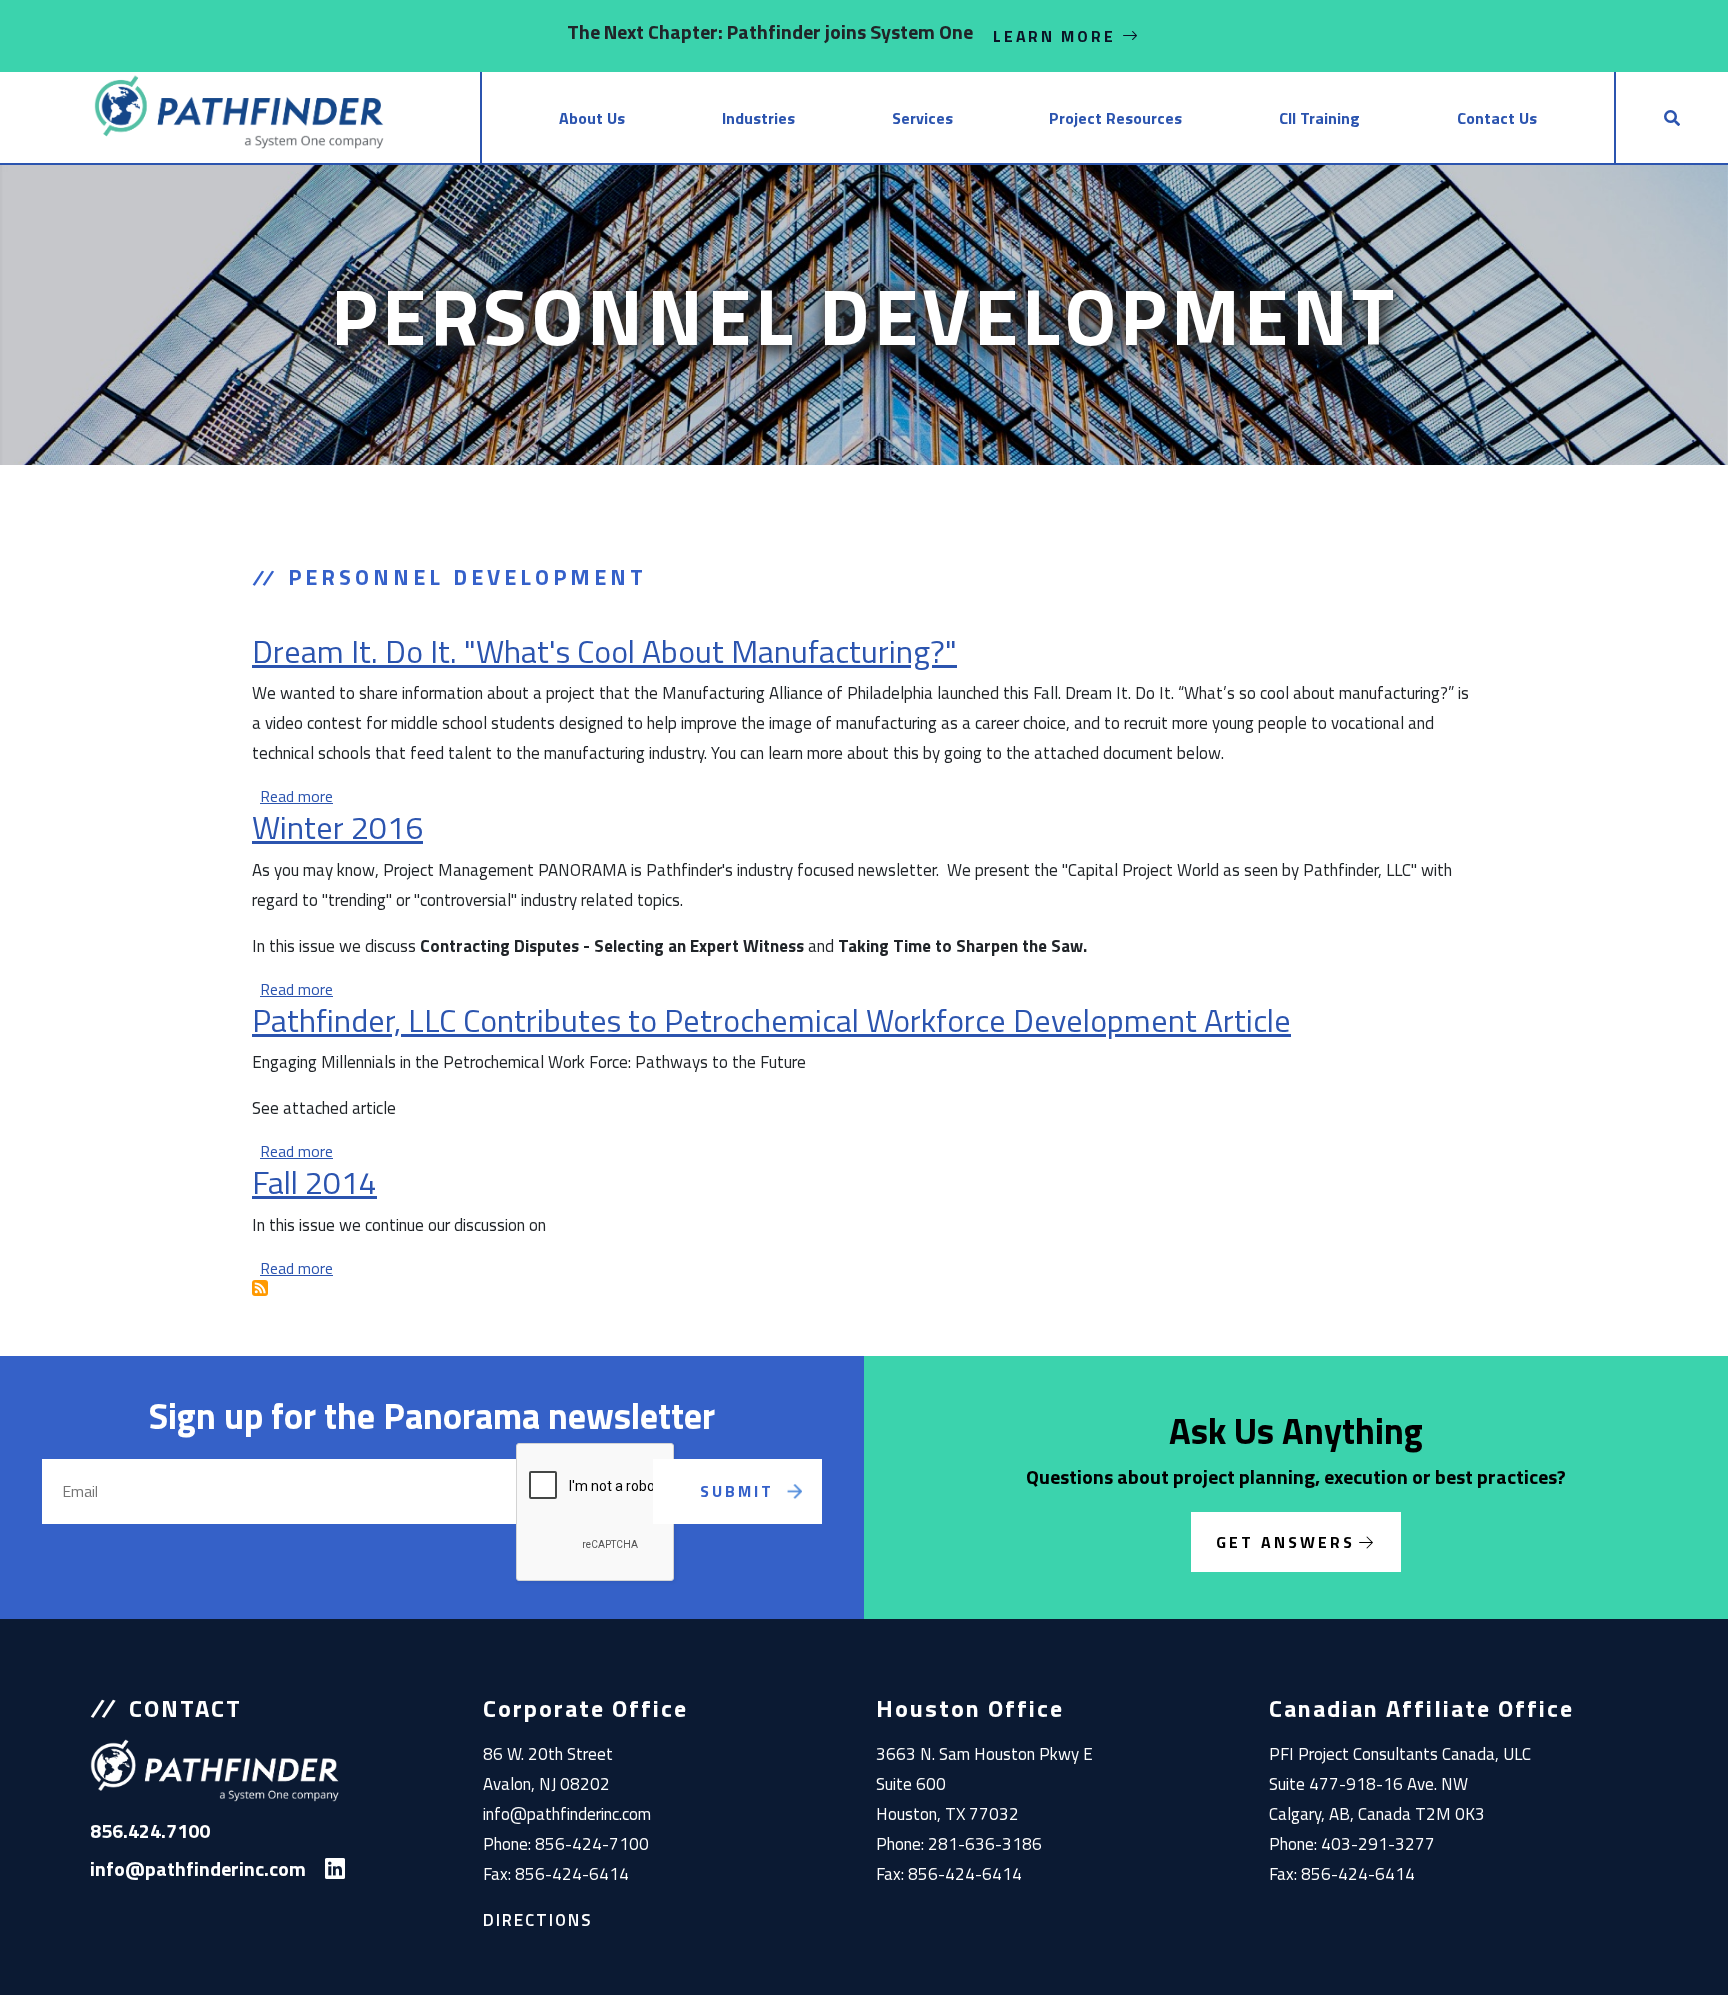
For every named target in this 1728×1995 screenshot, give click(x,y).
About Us (592, 118)
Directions (538, 1920)
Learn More (1057, 36)
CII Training (1319, 118)
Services (922, 118)
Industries (758, 118)
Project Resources (1115, 118)
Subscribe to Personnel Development (260, 1288)
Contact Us (1497, 118)
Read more (296, 796)
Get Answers (1285, 1542)
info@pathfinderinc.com (567, 1814)
